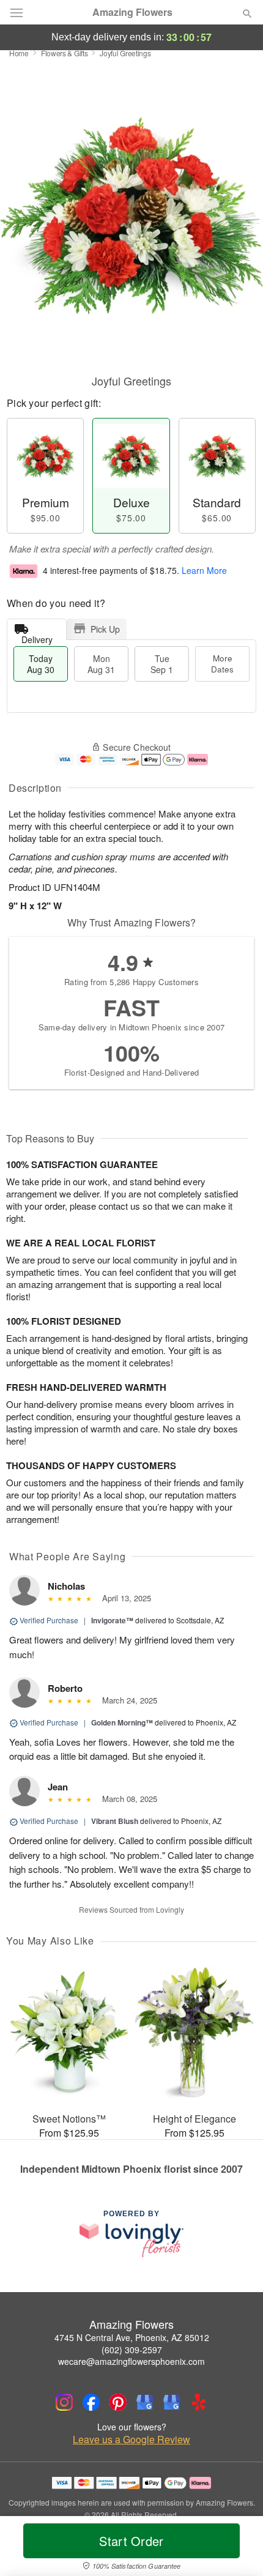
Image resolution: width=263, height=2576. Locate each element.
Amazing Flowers (132, 12)
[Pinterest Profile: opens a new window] (118, 2402)
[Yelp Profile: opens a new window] (199, 2402)
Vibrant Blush (115, 1821)
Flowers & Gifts (65, 53)
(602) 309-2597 (132, 2350)
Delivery (37, 637)
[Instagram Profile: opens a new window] (64, 2402)
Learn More (204, 570)
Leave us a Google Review (131, 2440)
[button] (237, 2548)
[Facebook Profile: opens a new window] (91, 2402)
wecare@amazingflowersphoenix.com (131, 2361)
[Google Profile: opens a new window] (145, 2402)
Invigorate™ (112, 1620)
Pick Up (105, 629)
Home (19, 53)
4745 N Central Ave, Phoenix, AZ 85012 (132, 2337)
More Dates (222, 664)
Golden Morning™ (122, 1722)
